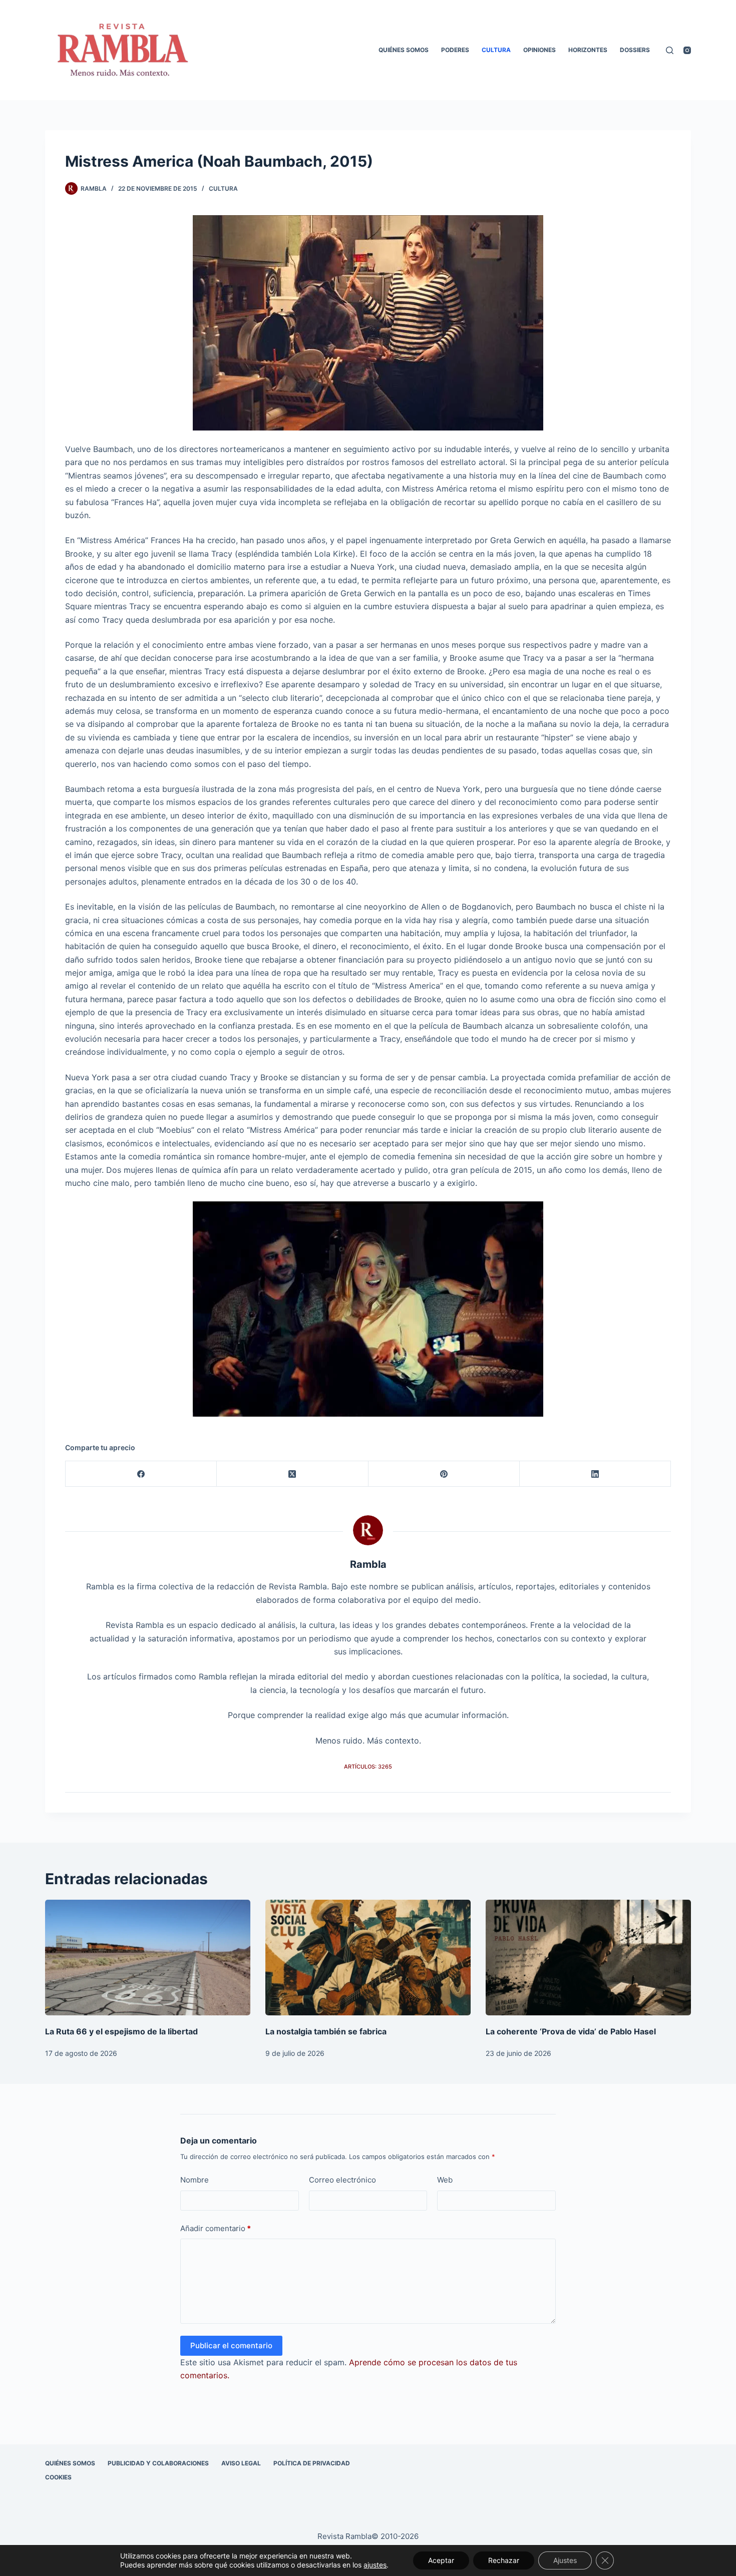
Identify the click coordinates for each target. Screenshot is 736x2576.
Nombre (195, 2180)
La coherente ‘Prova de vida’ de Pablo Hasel (571, 2031)
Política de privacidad (312, 2463)
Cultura (496, 50)
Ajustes (565, 2560)
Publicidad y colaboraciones (158, 2463)
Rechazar (504, 2560)
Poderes (455, 50)
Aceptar (441, 2560)
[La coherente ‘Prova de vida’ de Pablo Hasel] (588, 1958)
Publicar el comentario (231, 2345)
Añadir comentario (216, 2228)
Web (445, 2180)
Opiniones (539, 50)
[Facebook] (141, 1474)
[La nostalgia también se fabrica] (368, 1958)
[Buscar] (670, 50)
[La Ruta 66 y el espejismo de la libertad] (148, 1958)
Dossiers (635, 50)
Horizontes (588, 50)
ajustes (375, 2565)
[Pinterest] (444, 1474)
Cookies (58, 2477)
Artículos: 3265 (368, 1767)
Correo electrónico (342, 2180)
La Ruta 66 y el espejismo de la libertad (121, 2031)
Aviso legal (241, 2463)
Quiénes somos (404, 50)
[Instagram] (687, 50)
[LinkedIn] (595, 1474)
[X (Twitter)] (292, 1474)
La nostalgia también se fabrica (326, 2031)
